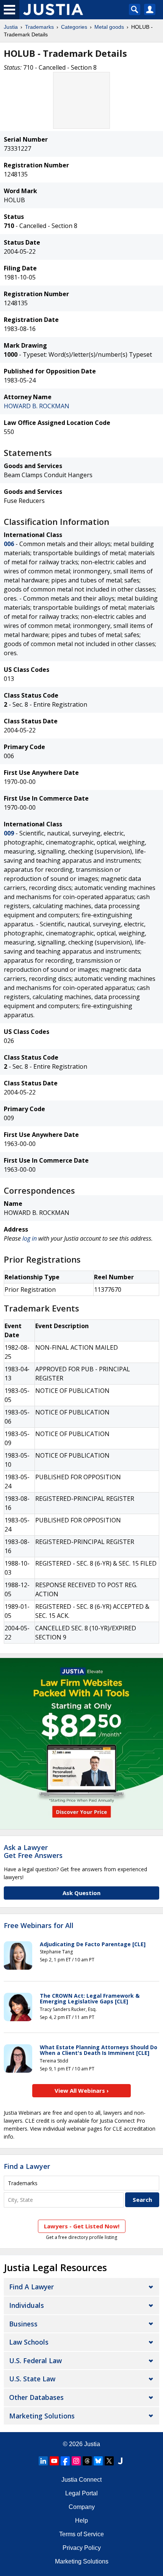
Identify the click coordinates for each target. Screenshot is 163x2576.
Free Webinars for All (39, 1926)
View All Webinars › (82, 2090)
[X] (109, 2461)
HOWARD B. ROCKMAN (37, 406)
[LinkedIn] (43, 2461)
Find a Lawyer (27, 2166)
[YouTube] (54, 2461)
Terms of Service (81, 2534)
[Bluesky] (98, 2461)
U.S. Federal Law (35, 2361)
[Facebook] (65, 2461)
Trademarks (39, 27)
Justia (11, 27)
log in (30, 1238)
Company (82, 2507)
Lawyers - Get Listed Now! (82, 2226)
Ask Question (81, 1893)
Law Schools (29, 2342)
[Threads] (87, 2461)
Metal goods (109, 27)
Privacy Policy (82, 2548)
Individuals (27, 2305)
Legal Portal (81, 2493)
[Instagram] (76, 2461)
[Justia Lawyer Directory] (120, 2461)
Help (81, 2521)
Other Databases (36, 2397)
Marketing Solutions (42, 2416)
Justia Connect (81, 2480)
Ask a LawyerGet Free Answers (33, 1852)
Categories (74, 27)
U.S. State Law (32, 2379)
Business (23, 2324)
